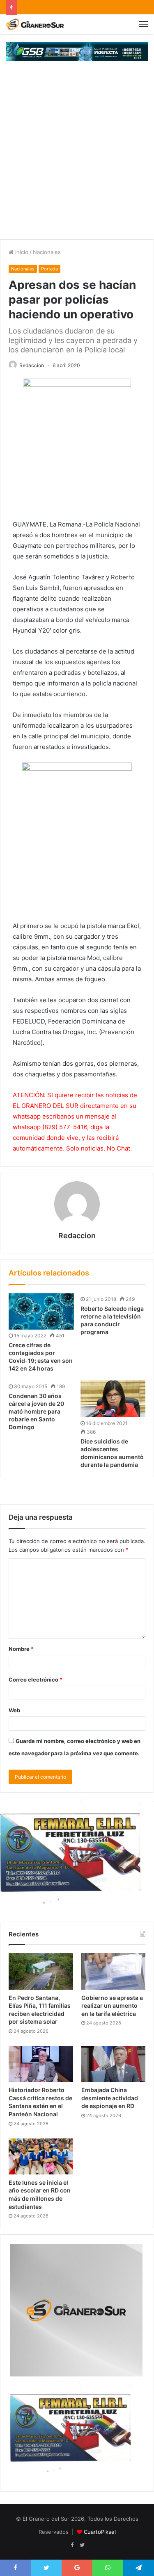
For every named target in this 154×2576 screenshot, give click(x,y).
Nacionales (47, 252)
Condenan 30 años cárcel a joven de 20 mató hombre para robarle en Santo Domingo (36, 1411)
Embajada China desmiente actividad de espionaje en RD (110, 2098)
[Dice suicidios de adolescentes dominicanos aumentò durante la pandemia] (113, 1399)
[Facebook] (72, 2545)
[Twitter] (82, 2545)
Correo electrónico (36, 1680)
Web (14, 1710)
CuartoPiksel (100, 2532)
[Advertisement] (77, 158)
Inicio (21, 252)
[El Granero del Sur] (35, 24)
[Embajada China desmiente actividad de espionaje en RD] (114, 2064)
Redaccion (32, 365)
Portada (49, 269)
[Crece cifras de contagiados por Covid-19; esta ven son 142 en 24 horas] (41, 1311)
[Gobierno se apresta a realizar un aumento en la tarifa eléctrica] (114, 1971)
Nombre (21, 1649)
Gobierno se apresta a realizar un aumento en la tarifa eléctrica (112, 2006)
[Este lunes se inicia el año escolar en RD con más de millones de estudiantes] (41, 2156)
